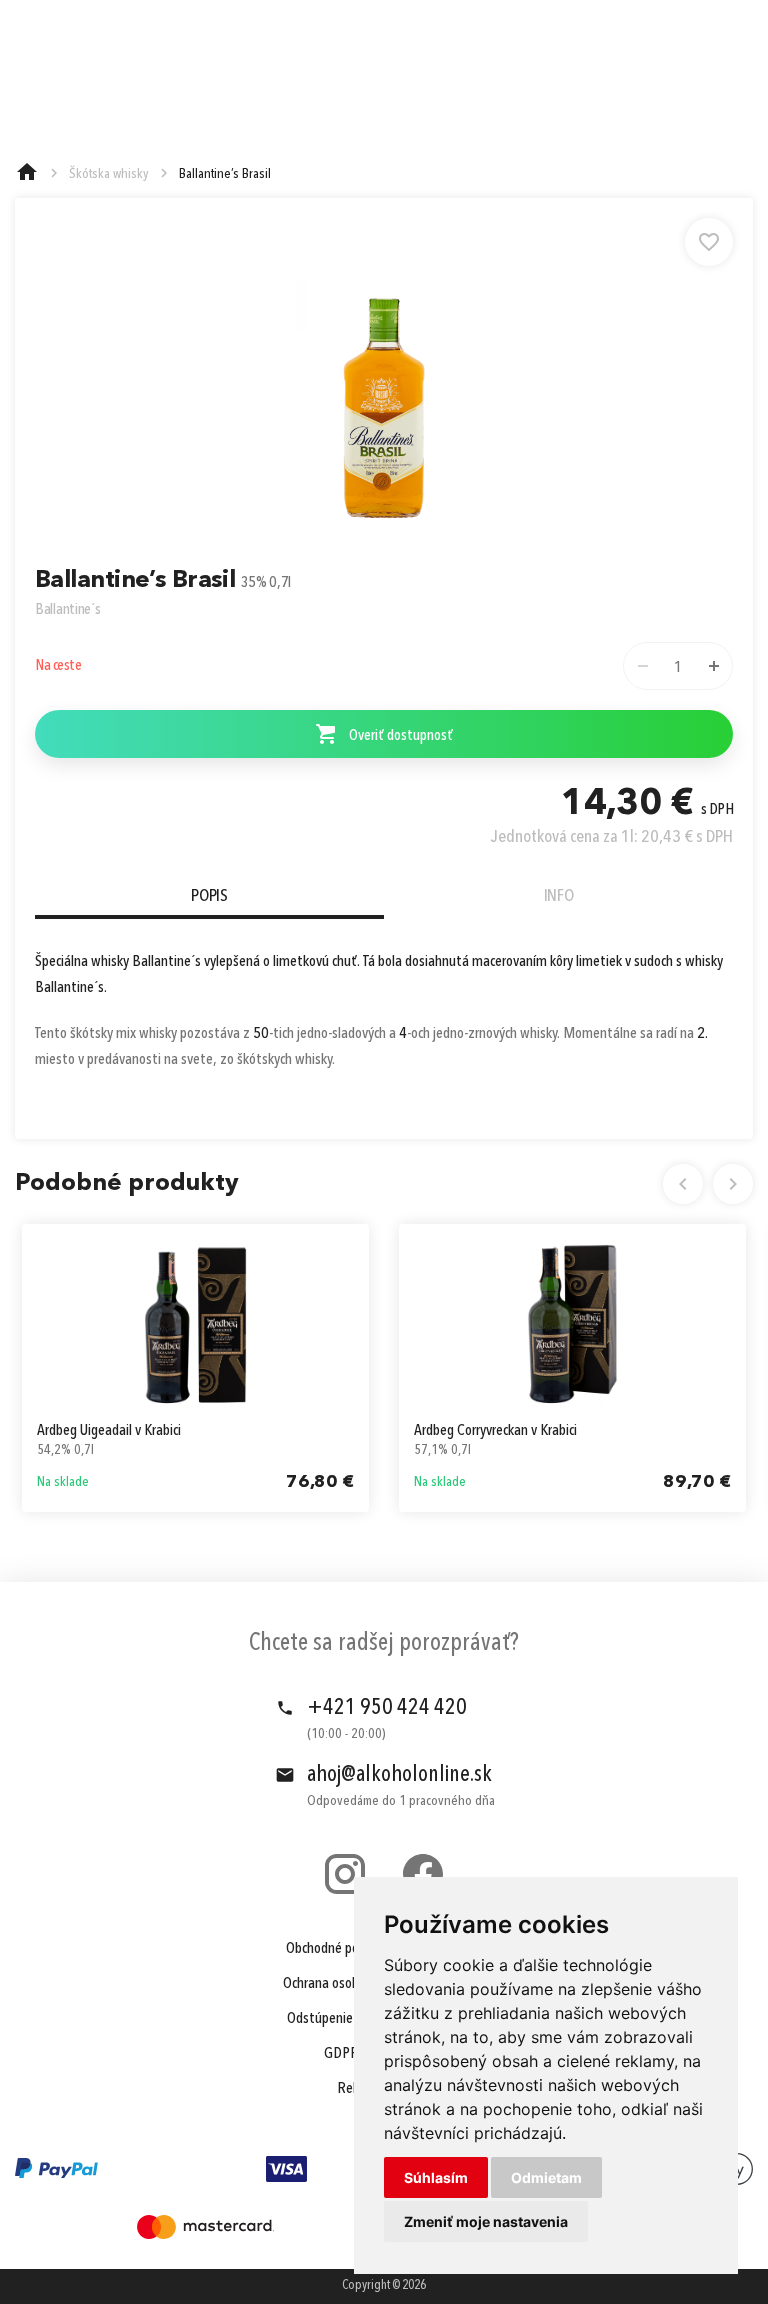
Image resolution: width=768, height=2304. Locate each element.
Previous (683, 1184)
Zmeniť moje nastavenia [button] (486, 2221)
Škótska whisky (109, 174)
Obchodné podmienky (346, 1949)
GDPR (341, 2054)
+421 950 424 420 (387, 1708)
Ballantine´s (68, 610)
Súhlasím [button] (436, 2177)
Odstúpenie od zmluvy (350, 2019)
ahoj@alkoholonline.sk (399, 1775)
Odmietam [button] (546, 2177)
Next (733, 1184)
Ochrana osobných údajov (353, 1984)
